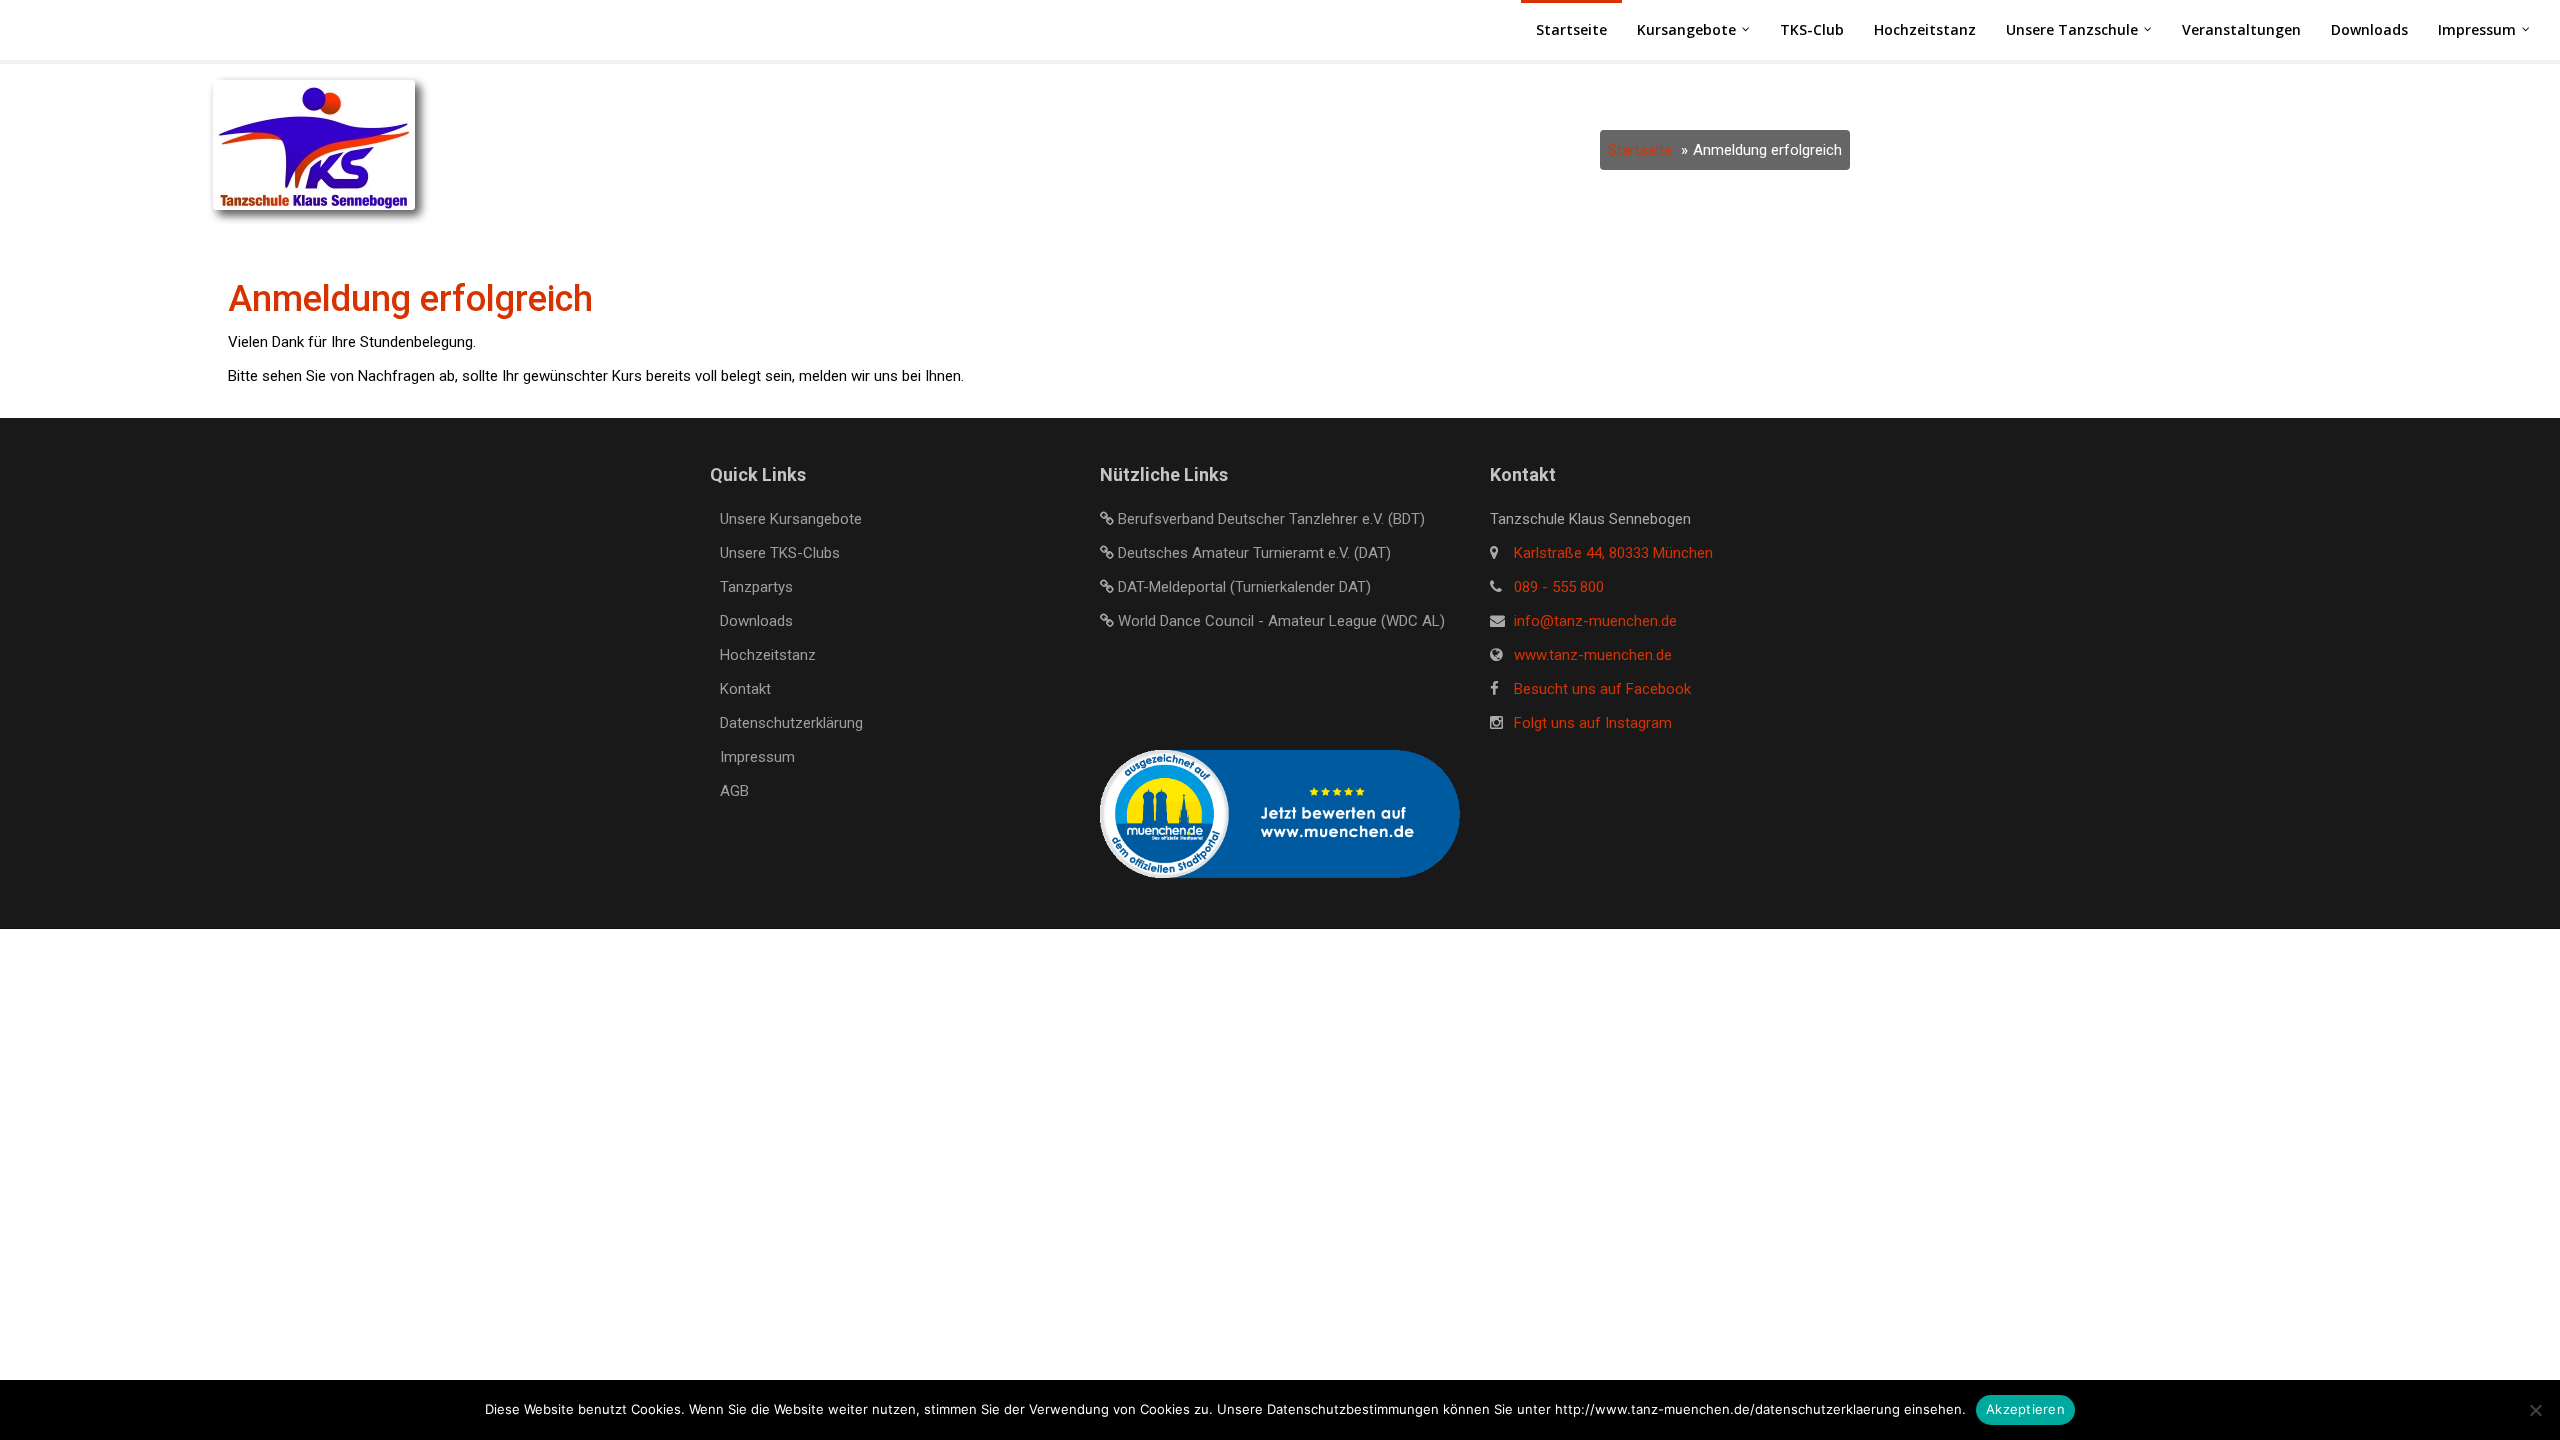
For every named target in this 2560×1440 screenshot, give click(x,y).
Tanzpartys (756, 587)
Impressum (757, 757)
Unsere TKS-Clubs (780, 553)
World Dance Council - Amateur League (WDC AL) (1281, 621)
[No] (2535, 1410)
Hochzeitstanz (768, 655)
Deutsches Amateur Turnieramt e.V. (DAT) (1254, 553)
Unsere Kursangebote (791, 519)
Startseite (1640, 150)
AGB (734, 791)
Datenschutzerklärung (791, 723)
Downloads (756, 621)
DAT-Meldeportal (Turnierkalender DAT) (1244, 587)
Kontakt (745, 689)
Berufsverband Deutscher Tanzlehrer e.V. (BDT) (1271, 519)
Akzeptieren (2025, 1409)
